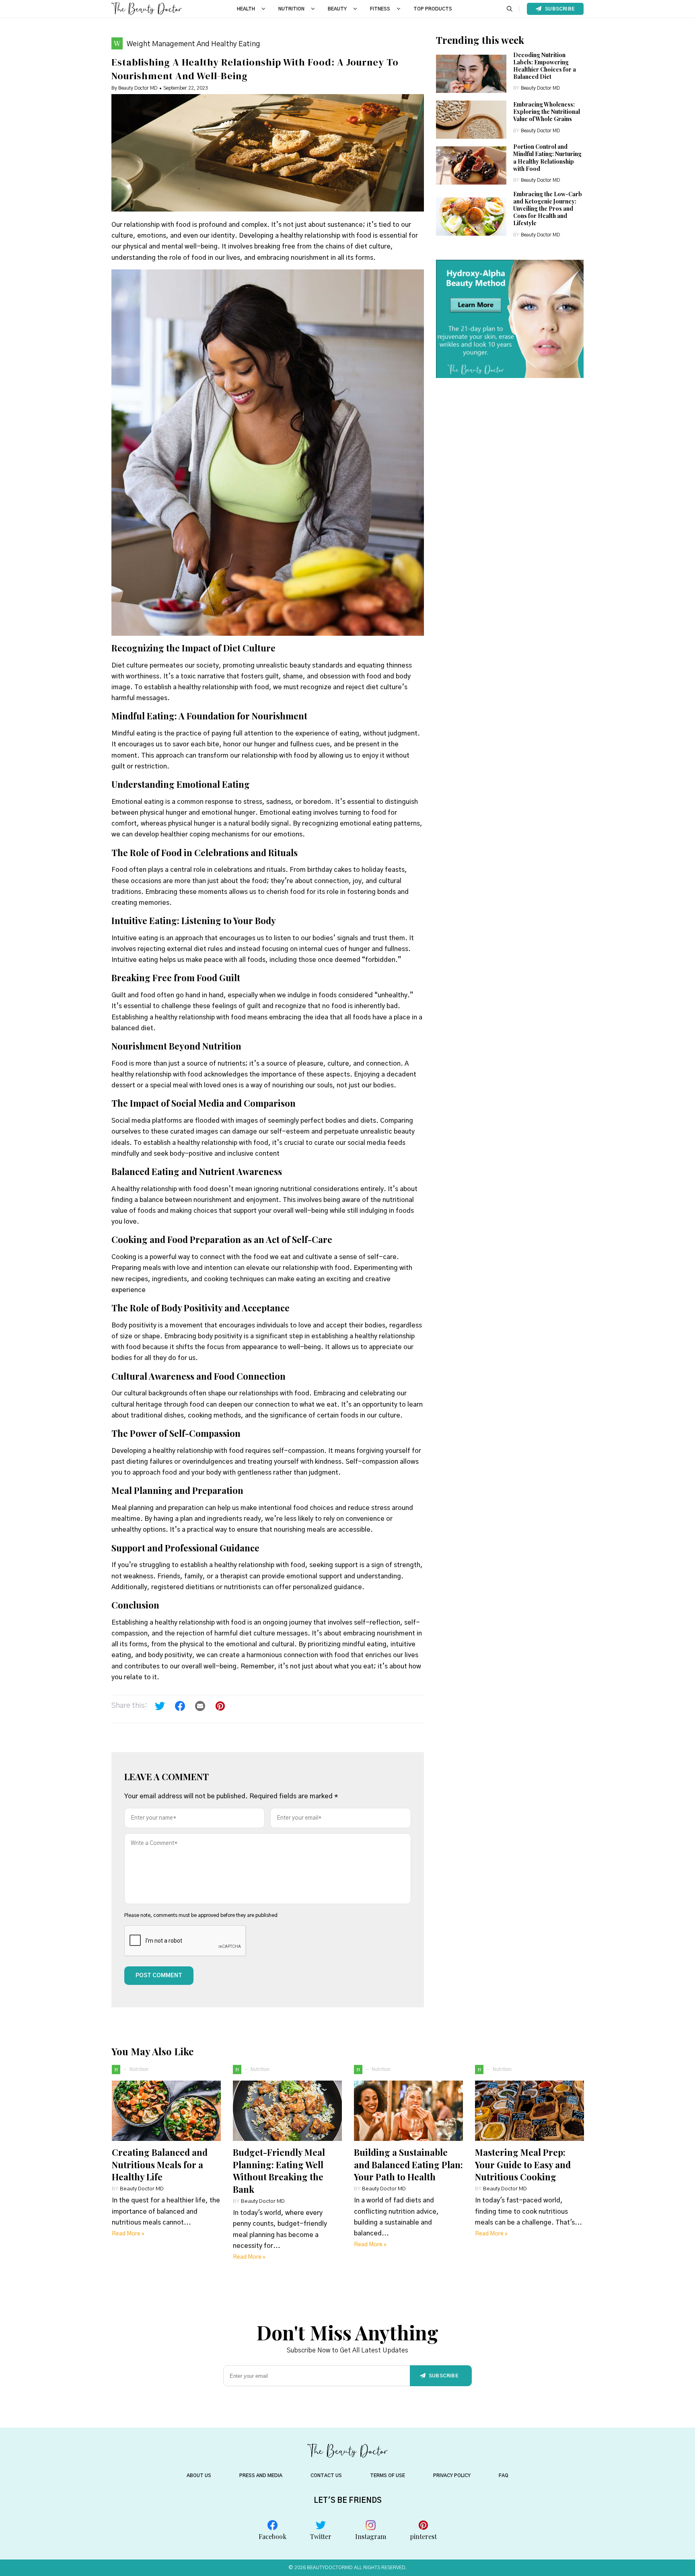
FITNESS (380, 9)
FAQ (504, 2475)
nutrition (139, 2069)
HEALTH (246, 9)
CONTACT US (326, 2475)
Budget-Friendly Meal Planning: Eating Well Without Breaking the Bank (279, 2171)
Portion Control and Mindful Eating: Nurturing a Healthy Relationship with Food (547, 158)
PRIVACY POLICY (452, 2475)
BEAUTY (337, 9)
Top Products (433, 9)
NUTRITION (291, 9)
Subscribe (560, 9)
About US (199, 2475)
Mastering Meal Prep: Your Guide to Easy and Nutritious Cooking (523, 2165)
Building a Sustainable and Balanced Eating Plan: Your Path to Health (408, 2165)
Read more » (128, 2234)
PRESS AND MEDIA (261, 2475)
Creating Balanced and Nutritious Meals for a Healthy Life (160, 2165)
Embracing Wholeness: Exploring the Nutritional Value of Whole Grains (547, 112)
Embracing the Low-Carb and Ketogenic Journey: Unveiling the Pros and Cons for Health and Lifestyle (548, 209)
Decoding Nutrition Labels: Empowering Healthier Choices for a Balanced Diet (545, 66)
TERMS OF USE (388, 2475)
